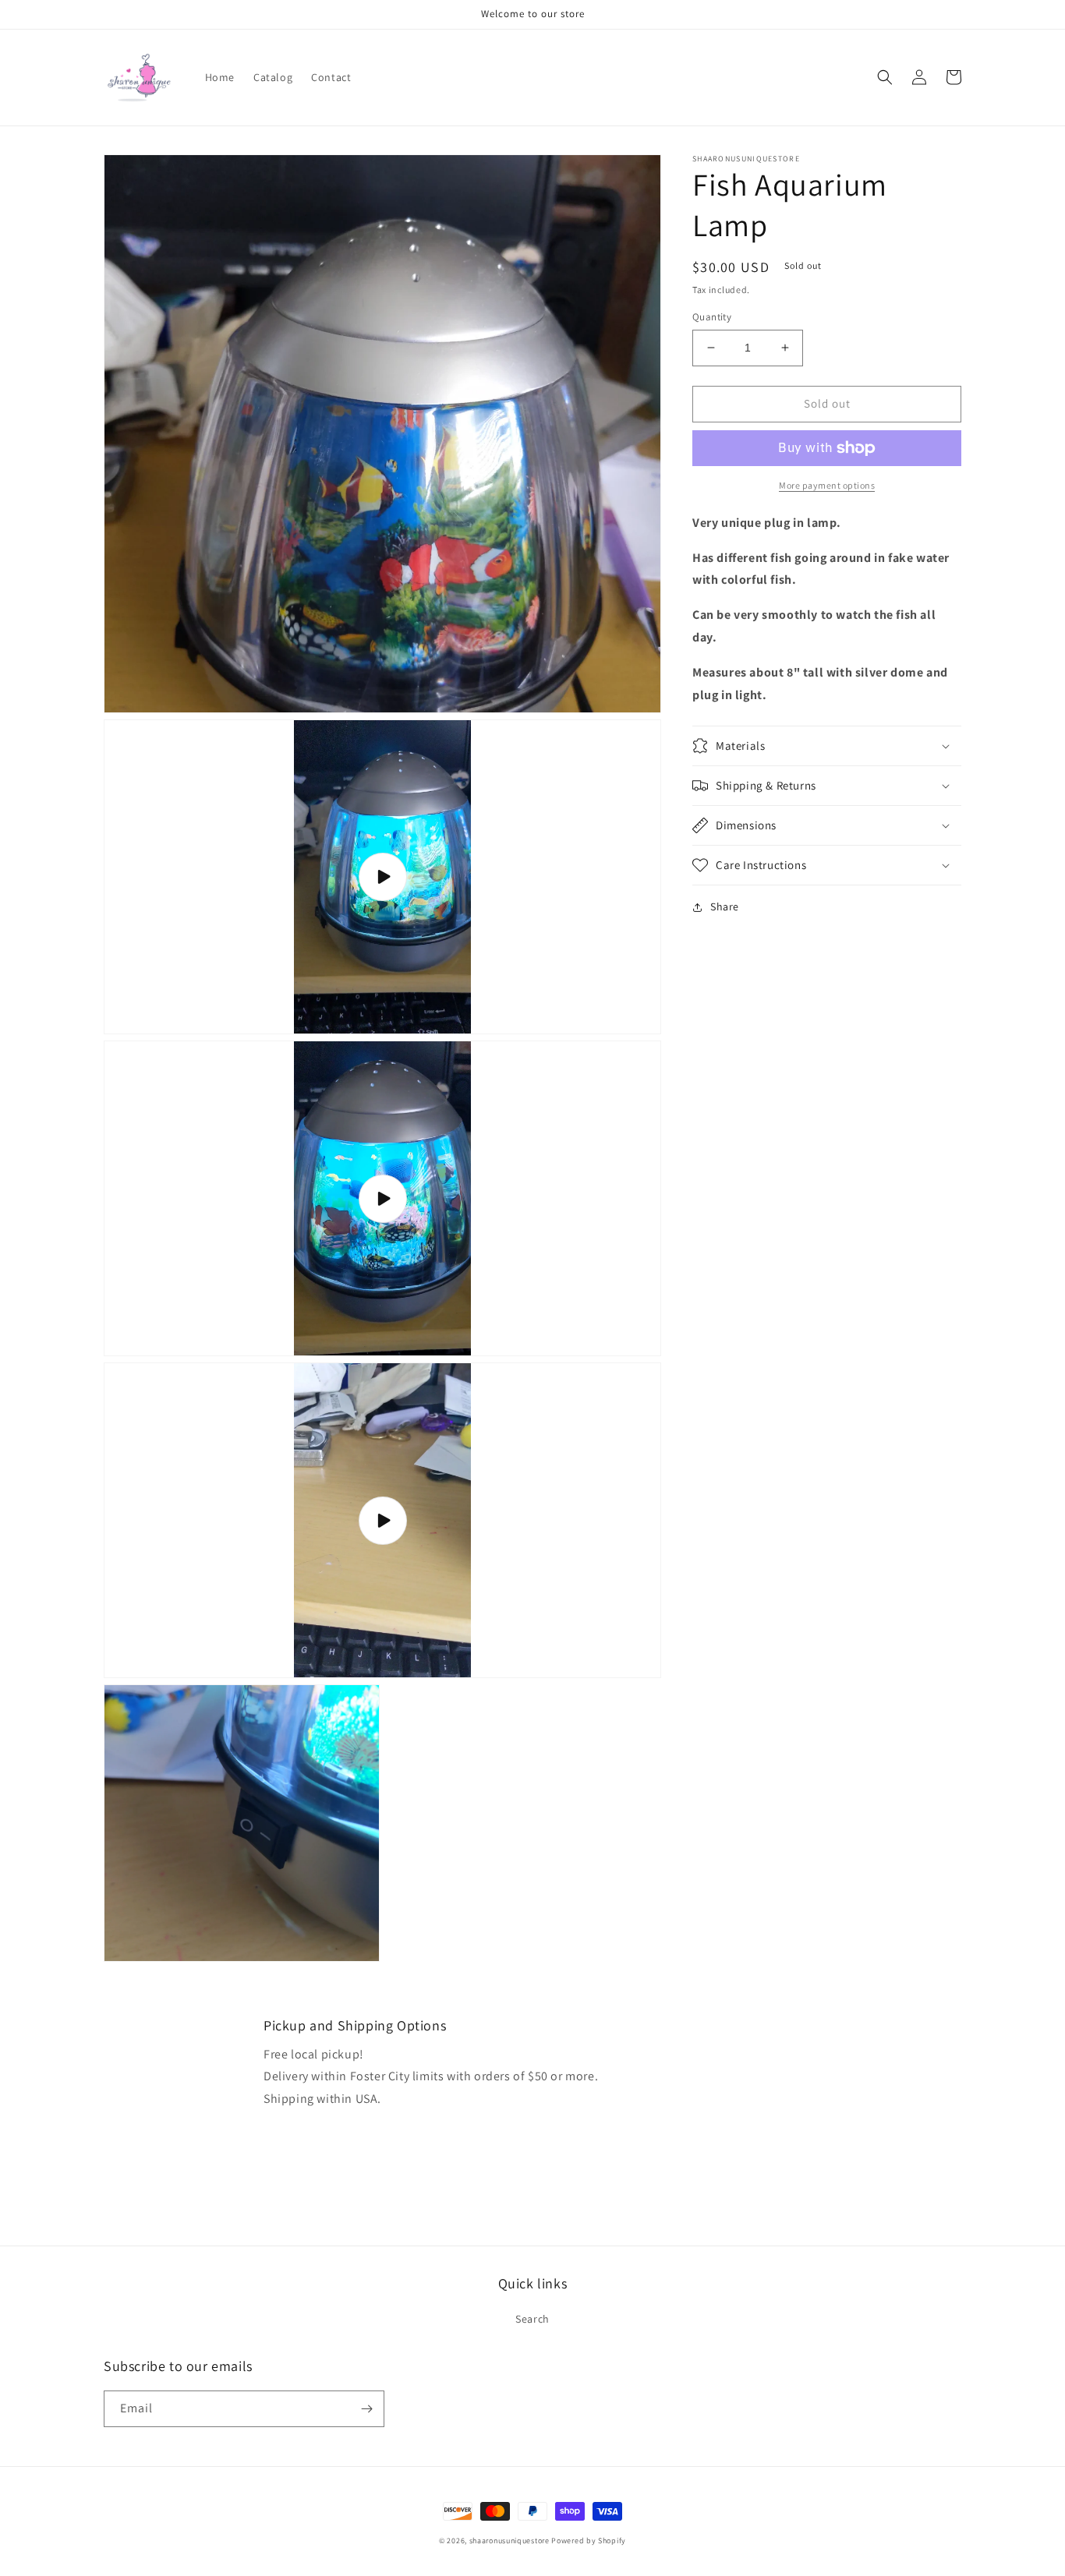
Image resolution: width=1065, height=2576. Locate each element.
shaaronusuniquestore (510, 2541)
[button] (885, 77)
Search (532, 2319)
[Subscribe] (366, 2409)
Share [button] (725, 906)
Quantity (712, 317)
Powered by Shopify (589, 2541)
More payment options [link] (827, 485)
